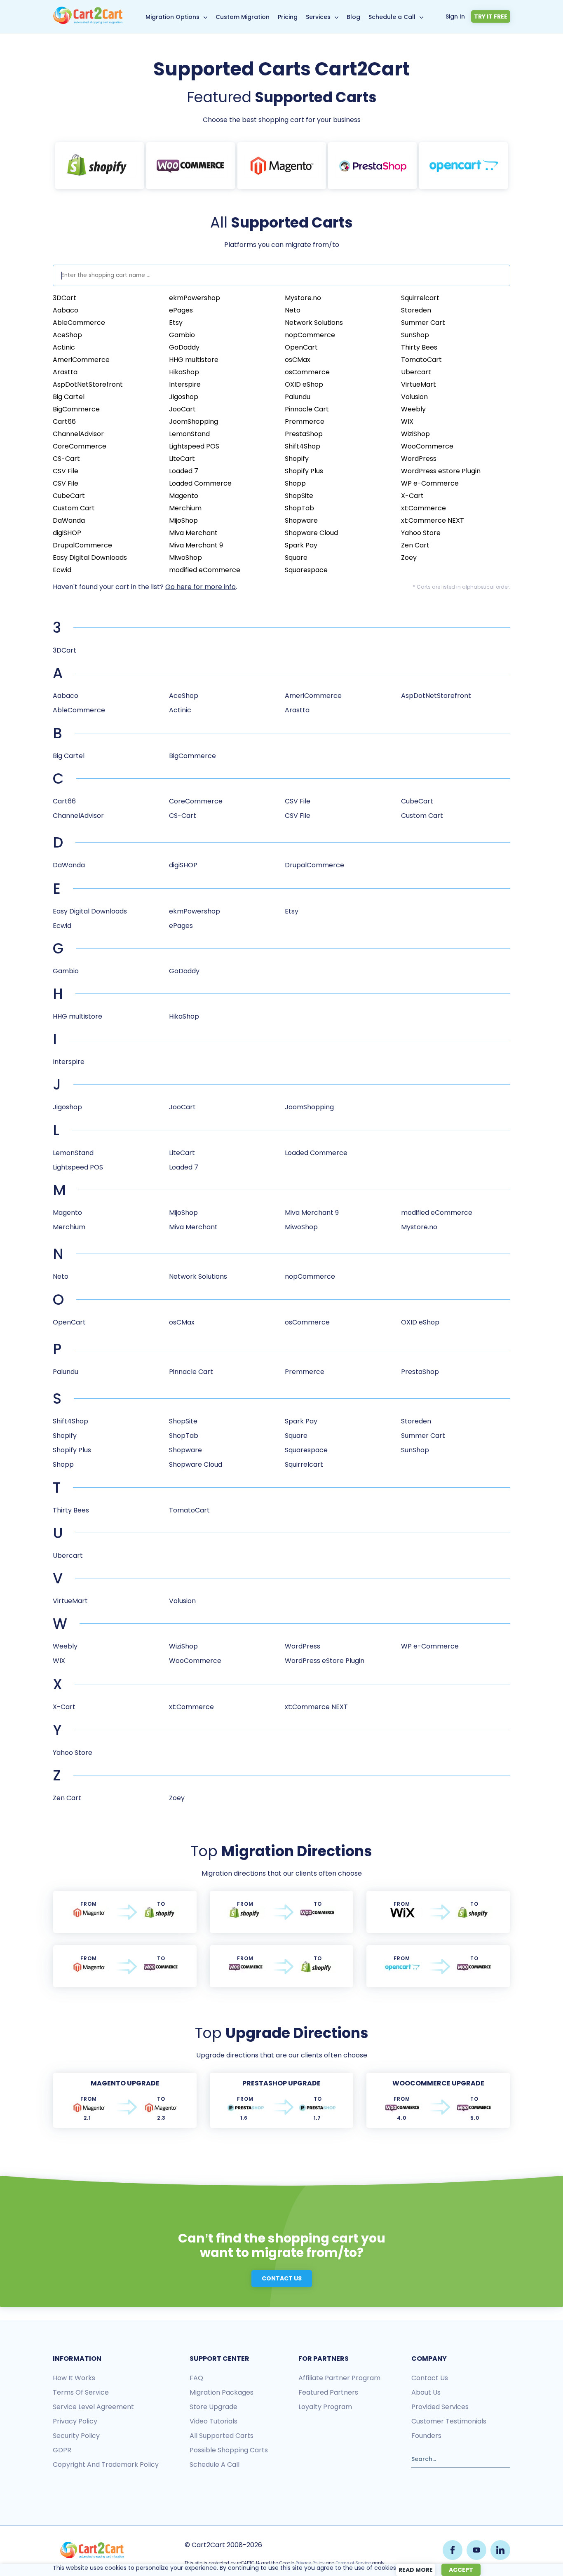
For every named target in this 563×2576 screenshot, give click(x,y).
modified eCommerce (205, 570)
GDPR (62, 2450)
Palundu (298, 397)
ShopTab (299, 508)
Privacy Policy (310, 2563)
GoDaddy (184, 347)
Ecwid (62, 570)
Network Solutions (314, 323)
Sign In (455, 16)
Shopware (301, 520)
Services (318, 17)
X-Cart (412, 496)
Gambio (182, 335)
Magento (184, 496)
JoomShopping (194, 422)
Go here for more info (201, 587)
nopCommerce (310, 335)
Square (296, 558)
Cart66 (64, 422)
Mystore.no (303, 298)
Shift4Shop (303, 446)
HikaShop (184, 372)
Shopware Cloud (311, 533)
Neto (293, 310)
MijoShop (183, 520)
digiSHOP (67, 533)
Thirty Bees (419, 347)
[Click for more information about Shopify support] (100, 166)
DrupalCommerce (82, 545)
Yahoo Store (421, 533)
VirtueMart (419, 384)
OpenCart (301, 347)
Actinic (64, 347)
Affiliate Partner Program (339, 2378)
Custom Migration (243, 17)
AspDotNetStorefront (88, 384)
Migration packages (222, 2392)
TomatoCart (421, 360)
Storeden (416, 310)
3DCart (65, 298)
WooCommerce (427, 446)
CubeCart (69, 496)
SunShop (415, 335)
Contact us (430, 2378)
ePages (181, 310)
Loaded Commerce (200, 483)
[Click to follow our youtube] (476, 2550)
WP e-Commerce (430, 483)
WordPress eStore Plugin (441, 471)
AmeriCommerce (81, 360)
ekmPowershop (195, 298)
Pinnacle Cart (307, 409)
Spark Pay (301, 545)
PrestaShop (304, 434)
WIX (407, 422)
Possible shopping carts (229, 2450)
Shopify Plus (304, 471)
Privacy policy (75, 2421)
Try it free (491, 16)
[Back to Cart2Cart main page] (88, 22)
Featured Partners (328, 2392)
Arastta (65, 372)
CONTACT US (282, 2278)
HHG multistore (194, 360)
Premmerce (305, 422)
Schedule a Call (392, 17)
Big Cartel (69, 397)
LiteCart (182, 459)
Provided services (440, 2407)
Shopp (295, 483)
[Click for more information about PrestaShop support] (372, 166)
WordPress (419, 459)
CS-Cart (66, 459)
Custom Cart (74, 508)
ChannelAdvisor (78, 434)
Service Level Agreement (93, 2407)
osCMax (298, 360)
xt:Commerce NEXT (433, 520)
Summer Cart (423, 323)
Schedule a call (215, 2464)
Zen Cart (415, 545)
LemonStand (189, 434)
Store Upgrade (213, 2407)
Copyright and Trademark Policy (106, 2464)
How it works (74, 2378)
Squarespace (306, 570)
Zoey (409, 558)
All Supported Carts (222, 2436)
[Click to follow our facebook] (453, 2550)
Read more (416, 2570)
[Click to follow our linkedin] (500, 2550)
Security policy (76, 2436)
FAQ (196, 2378)
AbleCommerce (79, 323)
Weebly (413, 409)
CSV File (66, 471)
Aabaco (66, 310)
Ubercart (416, 372)
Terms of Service (81, 2392)
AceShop (67, 335)
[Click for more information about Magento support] (282, 166)
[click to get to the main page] (92, 2550)
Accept (461, 2570)
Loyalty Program (325, 2407)
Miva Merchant (193, 533)
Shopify (297, 459)
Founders (426, 2436)
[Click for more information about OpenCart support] (463, 166)
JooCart (182, 409)
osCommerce (307, 372)
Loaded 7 (184, 471)
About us (426, 2392)
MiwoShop (185, 558)
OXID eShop (304, 384)
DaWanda (69, 520)
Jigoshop (184, 397)
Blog (353, 17)
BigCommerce (76, 409)
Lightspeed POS (194, 446)
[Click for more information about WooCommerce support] (191, 166)
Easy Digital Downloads (90, 558)
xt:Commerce (423, 508)
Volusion (414, 397)
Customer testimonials (449, 2421)
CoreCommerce (80, 446)
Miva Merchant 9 (196, 545)
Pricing (288, 17)
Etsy (176, 323)
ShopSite (299, 496)
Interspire (185, 384)
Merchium (185, 508)
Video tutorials (213, 2421)
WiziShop (415, 434)
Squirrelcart (420, 298)
